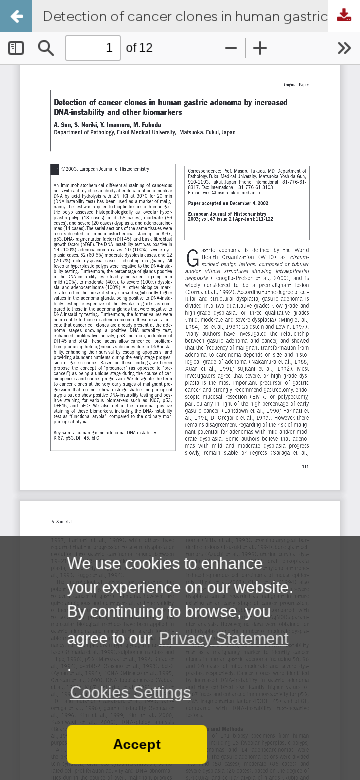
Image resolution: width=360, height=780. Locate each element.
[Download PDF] (344, 16)
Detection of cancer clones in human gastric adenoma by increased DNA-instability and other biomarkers (201, 16)
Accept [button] (137, 744)
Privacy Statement (223, 638)
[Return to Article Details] (16, 16)
